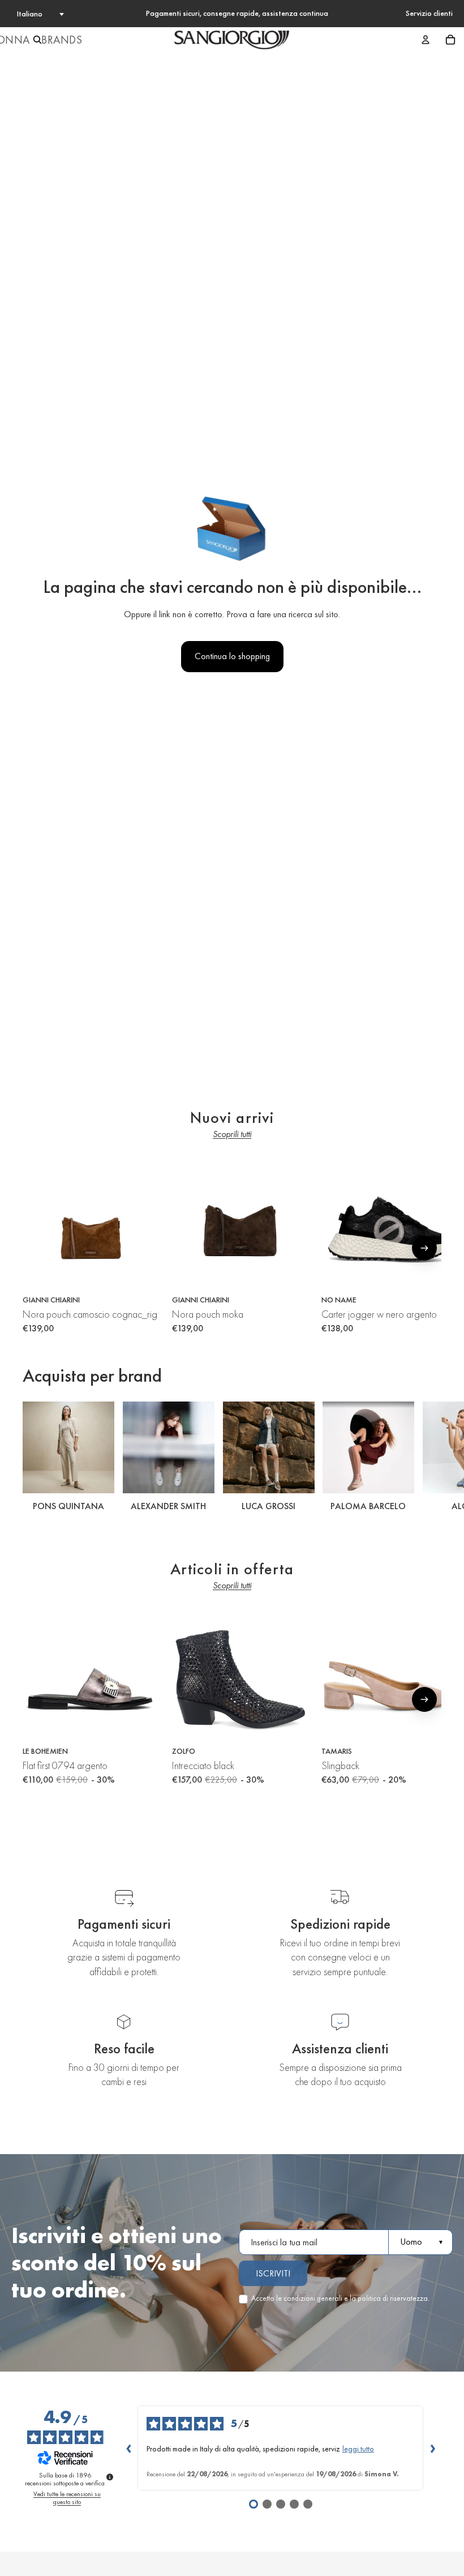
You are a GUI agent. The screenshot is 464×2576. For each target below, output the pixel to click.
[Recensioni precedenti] (128, 2448)
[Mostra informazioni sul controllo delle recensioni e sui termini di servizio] (110, 2477)
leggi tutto (358, 2449)
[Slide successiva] (429, 1458)
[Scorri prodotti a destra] (424, 1248)
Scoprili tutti (232, 1134)
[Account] (426, 40)
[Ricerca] (37, 40)
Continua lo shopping (232, 656)
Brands (62, 40)
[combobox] (40, 14)
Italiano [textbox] (30, 14)
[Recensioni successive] (432, 2448)
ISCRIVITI (273, 2273)
